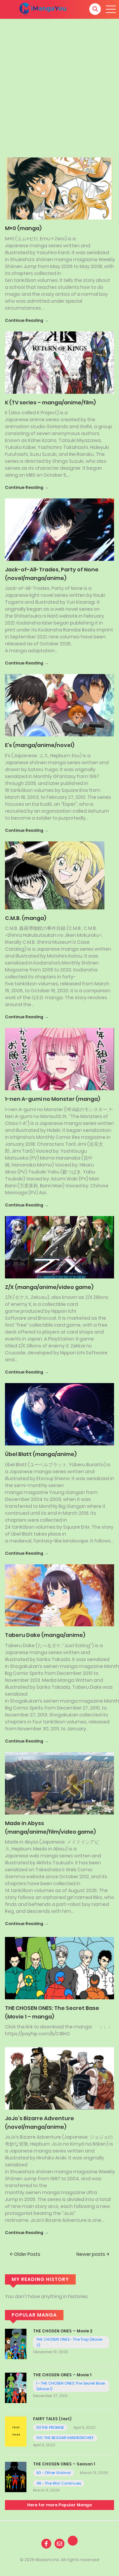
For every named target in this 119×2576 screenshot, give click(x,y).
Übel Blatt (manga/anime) (41, 1454)
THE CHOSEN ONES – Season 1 (64, 2464)
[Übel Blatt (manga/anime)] (59, 1414)
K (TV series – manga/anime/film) (50, 403)
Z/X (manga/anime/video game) (49, 1287)
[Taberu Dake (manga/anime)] (59, 1595)
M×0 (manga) (23, 228)
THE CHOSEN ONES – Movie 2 (63, 2331)
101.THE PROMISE (50, 2427)
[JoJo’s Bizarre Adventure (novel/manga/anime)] (59, 2078)
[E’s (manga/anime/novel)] (59, 705)
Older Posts (27, 2254)
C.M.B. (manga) (26, 918)
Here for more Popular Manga (59, 2505)
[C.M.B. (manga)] (55, 875)
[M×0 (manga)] (59, 188)
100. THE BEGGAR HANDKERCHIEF (65, 2438)
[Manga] (43, 9)
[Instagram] (73, 2541)
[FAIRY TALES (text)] (16, 2431)
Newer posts (91, 2254)
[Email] (59, 2544)
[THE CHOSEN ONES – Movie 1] (16, 2387)
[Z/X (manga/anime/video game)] (59, 1247)
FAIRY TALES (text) (52, 2419)
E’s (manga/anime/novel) (40, 745)
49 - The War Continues (59, 2483)
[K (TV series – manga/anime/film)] (59, 362)
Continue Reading (24, 320)
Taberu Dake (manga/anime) (45, 1635)
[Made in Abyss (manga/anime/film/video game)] (59, 1783)
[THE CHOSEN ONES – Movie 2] (16, 2344)
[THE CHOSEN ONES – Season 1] (16, 2477)
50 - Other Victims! (54, 2473)
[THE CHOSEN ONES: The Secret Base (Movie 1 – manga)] (59, 1968)
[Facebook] (46, 2544)
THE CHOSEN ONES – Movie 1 (62, 2375)
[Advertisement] (59, 82)
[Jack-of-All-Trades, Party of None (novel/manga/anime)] (59, 529)
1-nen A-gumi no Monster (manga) (53, 1099)
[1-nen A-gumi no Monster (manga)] (59, 1059)
